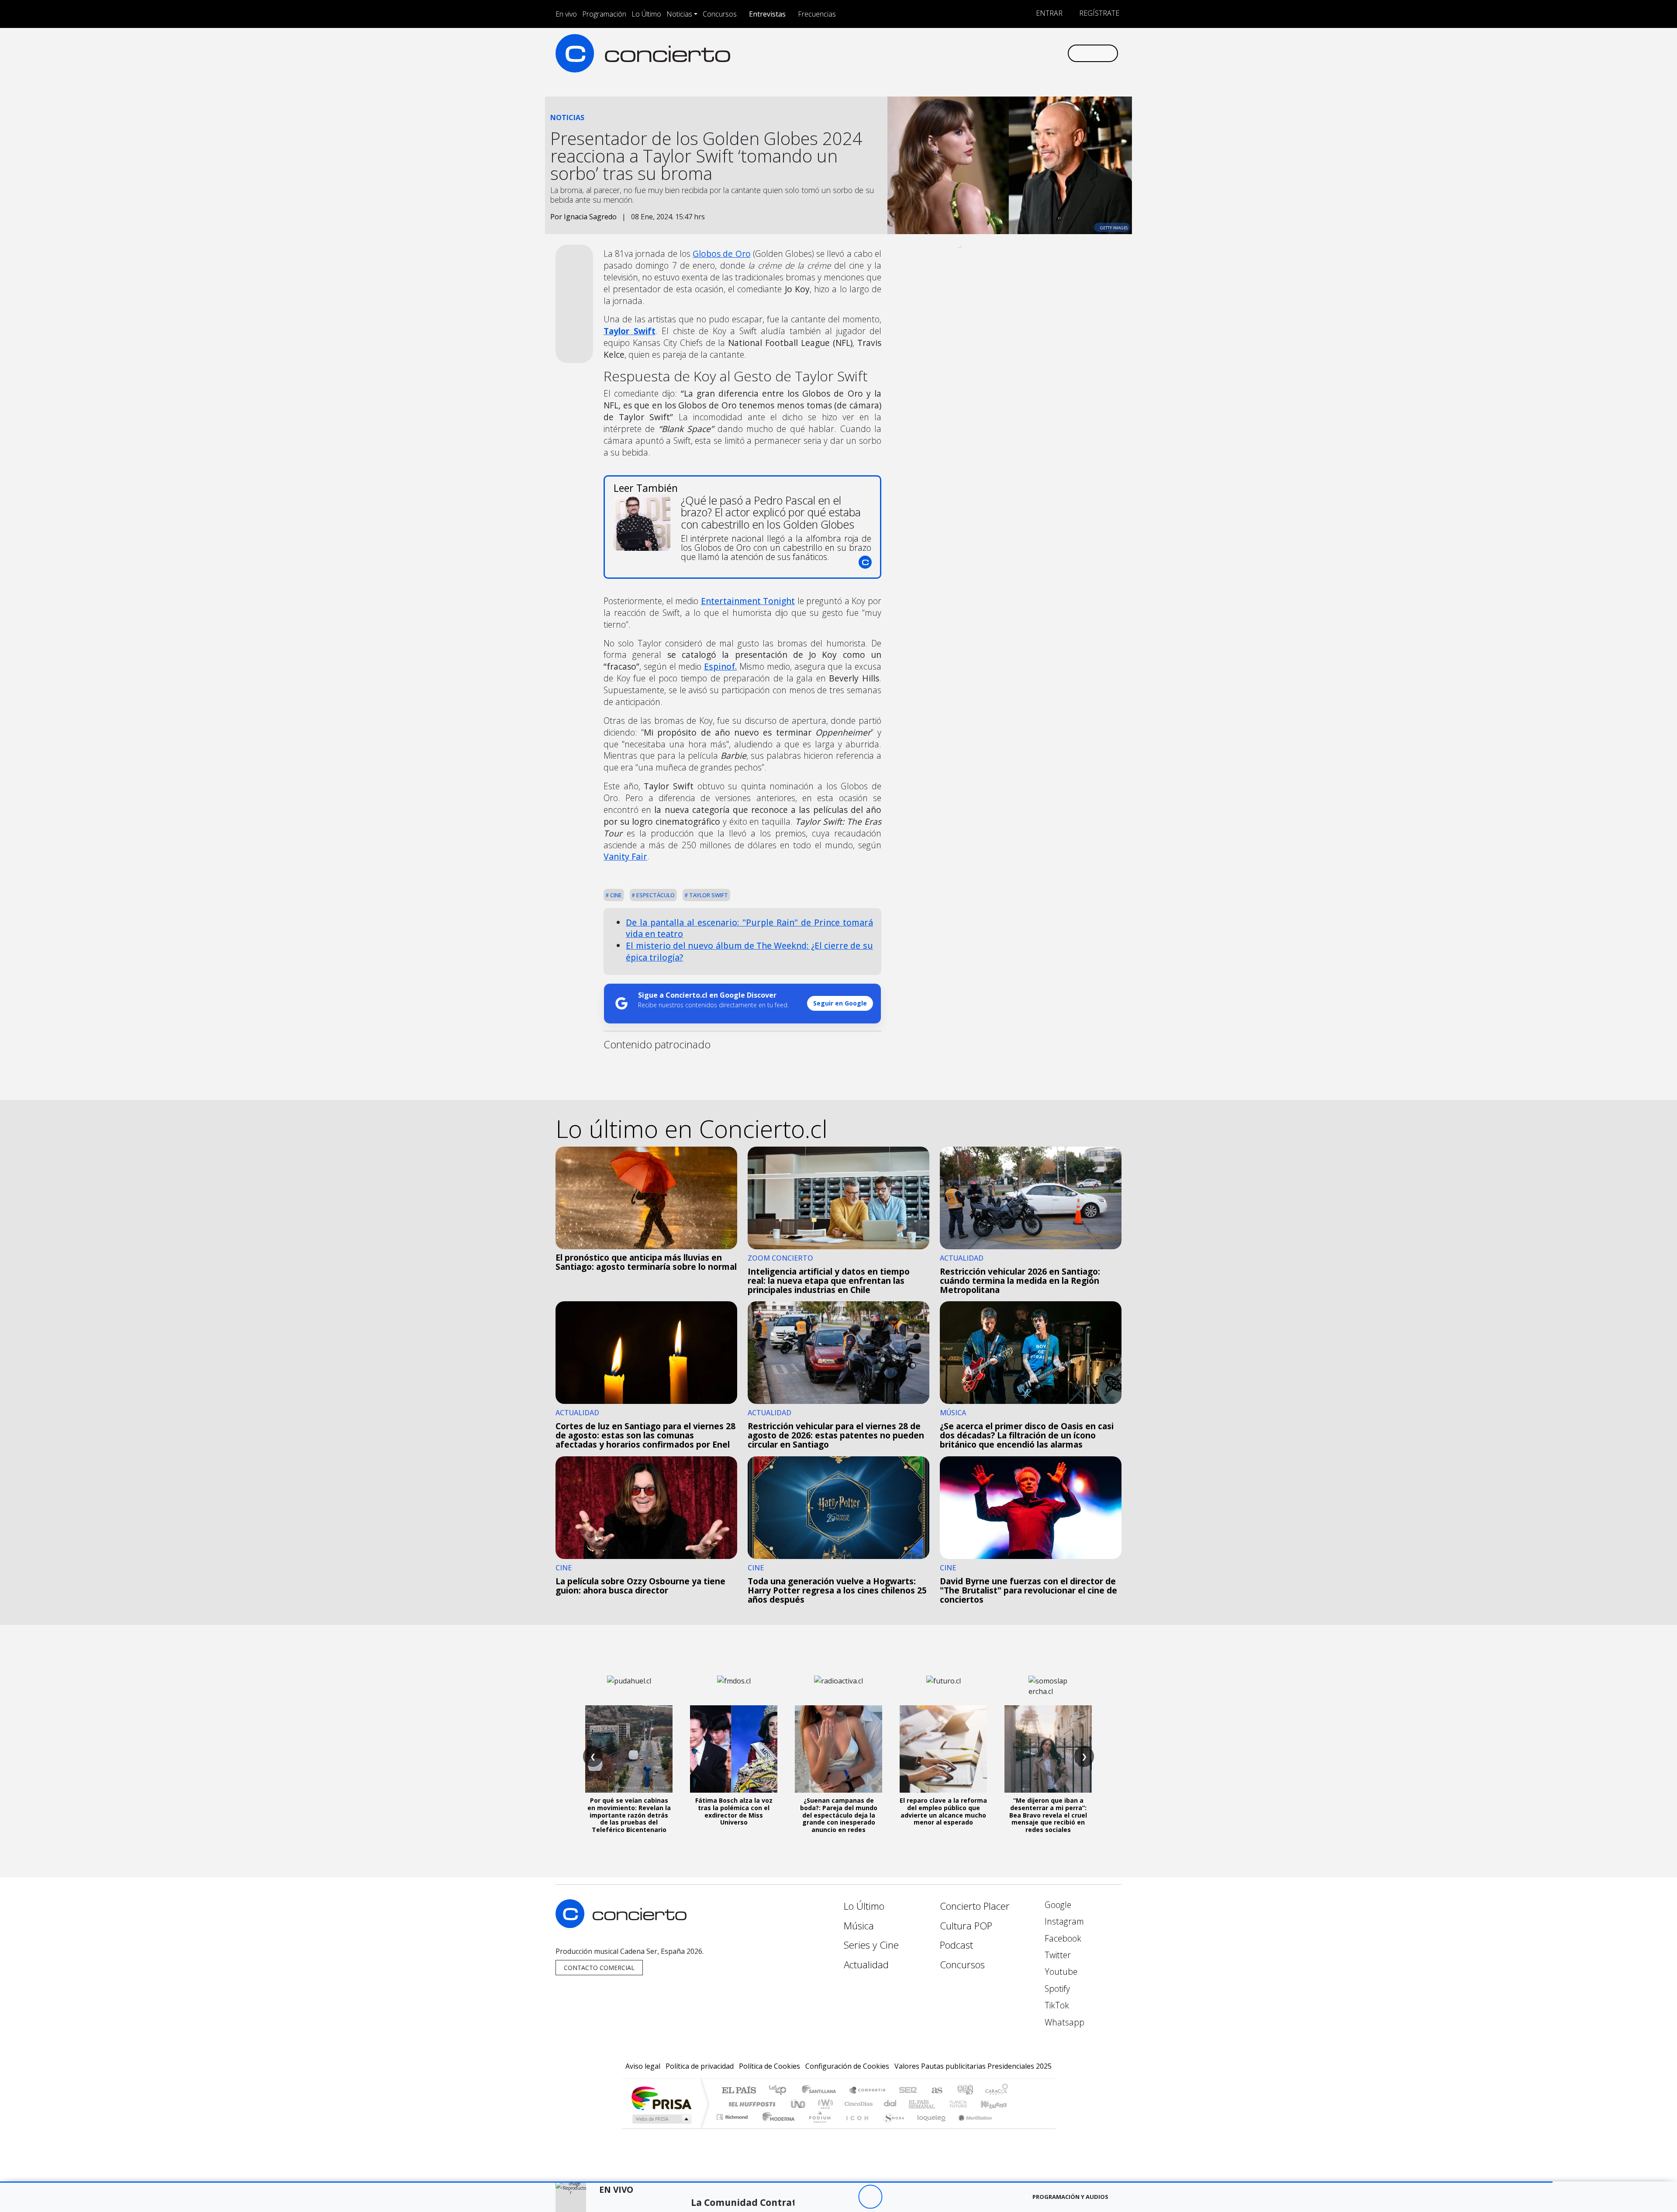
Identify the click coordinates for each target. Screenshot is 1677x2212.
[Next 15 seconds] (894, 2197)
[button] (776, 2182)
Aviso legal (643, 2066)
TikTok (1056, 2005)
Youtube (1060, 1972)
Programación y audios (1070, 2197)
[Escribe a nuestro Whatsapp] (1060, 53)
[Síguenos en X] (1002, 53)
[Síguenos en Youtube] (1017, 53)
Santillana (821, 2091)
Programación (604, 14)
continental (890, 2104)
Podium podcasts (733, 2115)
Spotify (1056, 1989)
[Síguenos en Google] (959, 53)
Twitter (1057, 1955)
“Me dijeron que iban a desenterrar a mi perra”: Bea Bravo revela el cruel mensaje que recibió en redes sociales (1048, 1815)
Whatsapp (1063, 2022)
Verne (940, 2104)
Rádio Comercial (1009, 2128)
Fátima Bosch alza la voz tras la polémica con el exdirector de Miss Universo (734, 1811)
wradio (824, 2104)
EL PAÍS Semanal (914, 2104)
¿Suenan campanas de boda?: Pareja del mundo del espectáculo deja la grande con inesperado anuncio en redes (839, 1815)
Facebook (1062, 1938)
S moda (891, 2128)
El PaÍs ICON (856, 2128)
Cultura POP (966, 1926)
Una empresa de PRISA (661, 2098)
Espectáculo (655, 895)
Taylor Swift (708, 895)
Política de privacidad (700, 2066)
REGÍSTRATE (1098, 13)
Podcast (956, 1945)
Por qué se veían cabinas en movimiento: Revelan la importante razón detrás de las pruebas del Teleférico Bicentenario (629, 1815)
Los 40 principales (781, 2091)
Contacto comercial (599, 1968)
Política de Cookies (769, 2066)
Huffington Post (750, 2104)
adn (964, 2091)
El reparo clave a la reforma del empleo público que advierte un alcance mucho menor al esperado (943, 1811)
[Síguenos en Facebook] (988, 53)
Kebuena (998, 2104)
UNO (799, 2104)
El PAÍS (739, 2091)
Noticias (679, 14)
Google (1057, 1905)
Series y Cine (871, 1945)
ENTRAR (1048, 13)
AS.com (936, 2091)
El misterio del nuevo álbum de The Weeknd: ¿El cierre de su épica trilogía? (749, 951)
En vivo (566, 14)
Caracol (997, 2091)
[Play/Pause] (870, 2197)
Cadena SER (908, 2091)
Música (859, 1926)
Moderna (776, 2128)
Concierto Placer (975, 1906)
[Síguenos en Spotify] (1031, 53)
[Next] (918, 2197)
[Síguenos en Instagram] (974, 53)
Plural (817, 2128)
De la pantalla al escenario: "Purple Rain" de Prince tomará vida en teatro (749, 928)
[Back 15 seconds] (846, 2197)
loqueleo (928, 2128)
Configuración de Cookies (847, 2066)
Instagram (1063, 1921)
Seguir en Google (840, 1003)
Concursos (720, 14)
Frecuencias (817, 14)
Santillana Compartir (868, 2091)
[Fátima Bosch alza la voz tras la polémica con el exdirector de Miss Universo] (734, 1749)
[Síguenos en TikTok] (1046, 53)
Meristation (970, 2128)
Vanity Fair (625, 856)
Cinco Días (857, 2104)
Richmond (733, 2128)
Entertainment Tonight (748, 601)
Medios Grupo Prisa (661, 2119)
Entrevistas (767, 14)
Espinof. (720, 666)
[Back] (822, 2197)
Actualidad (866, 1965)
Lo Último (646, 14)
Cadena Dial (966, 2104)
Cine (615, 895)
